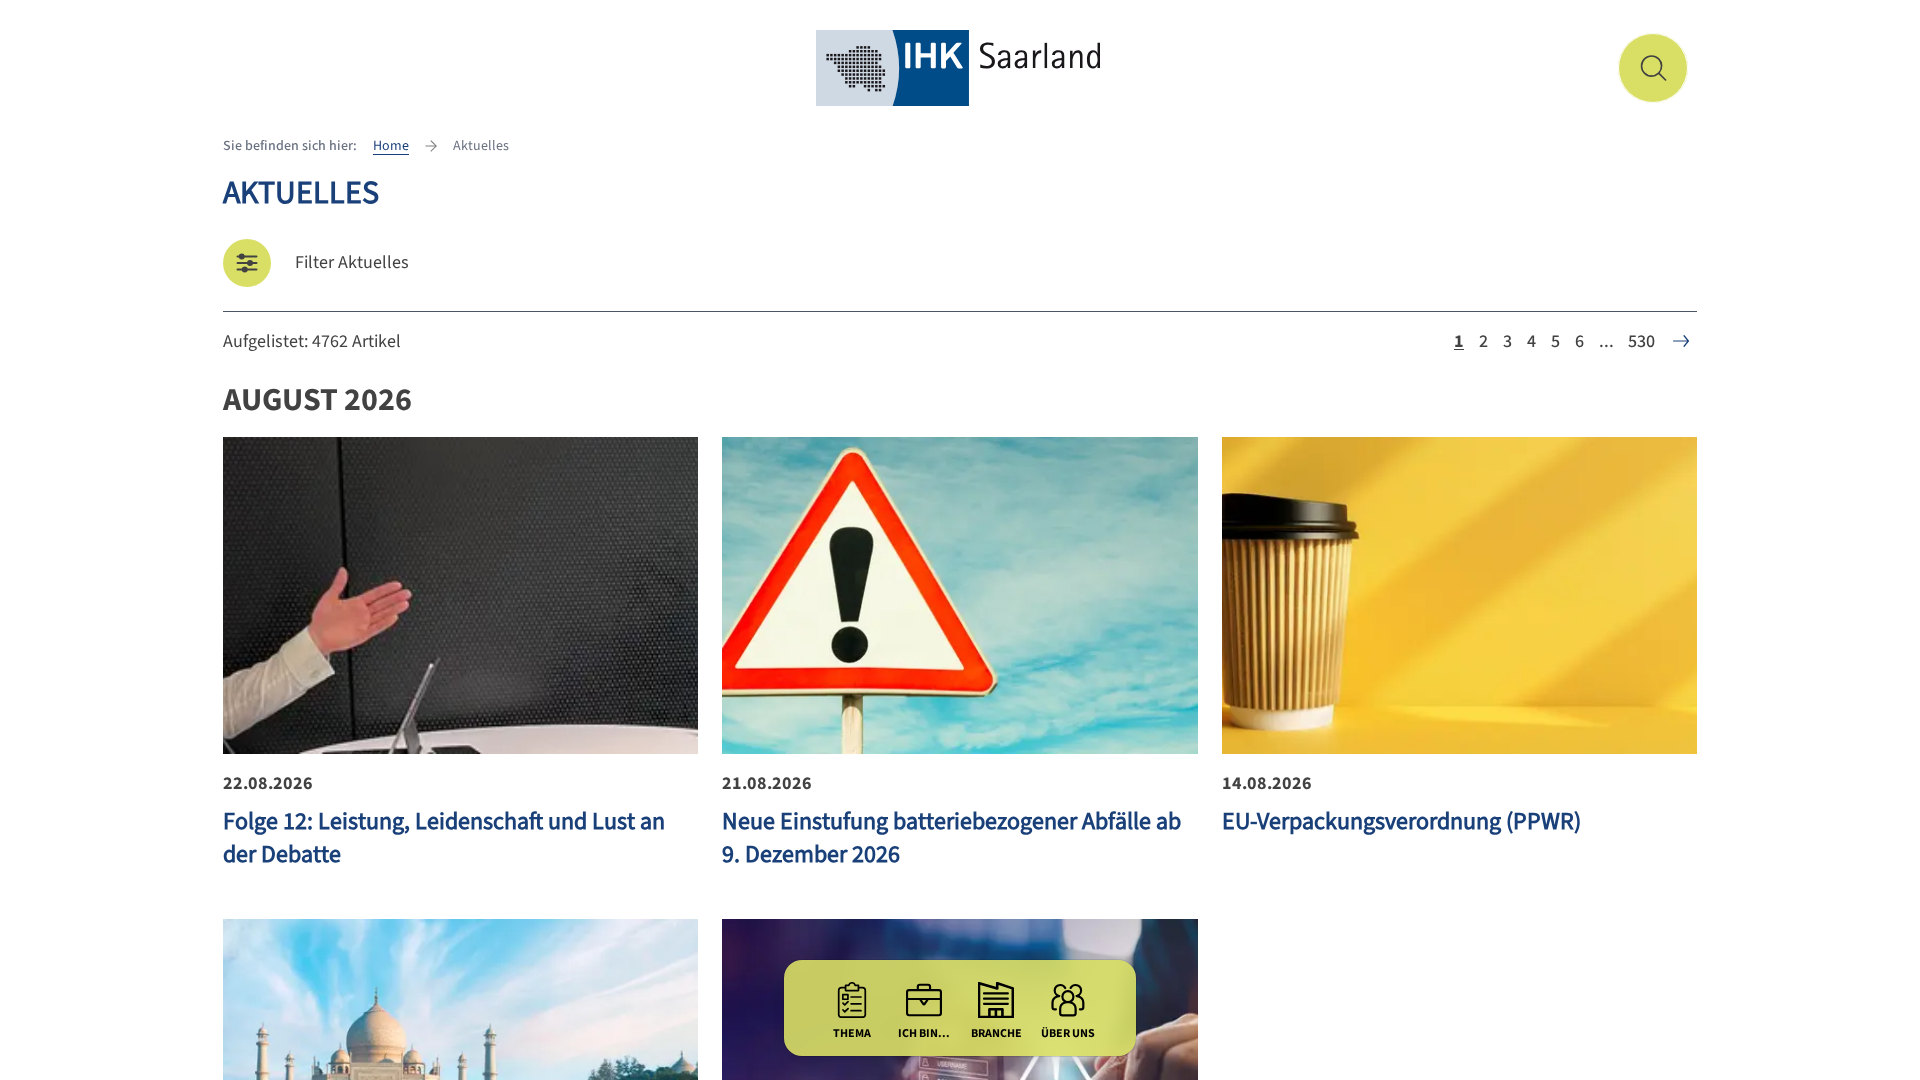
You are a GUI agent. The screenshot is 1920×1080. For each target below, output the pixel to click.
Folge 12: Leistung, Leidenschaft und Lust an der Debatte (444, 838)
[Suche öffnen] (1653, 68)
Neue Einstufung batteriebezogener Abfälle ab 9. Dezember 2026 (951, 838)
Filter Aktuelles (352, 262)
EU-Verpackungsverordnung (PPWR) (1401, 821)
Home (391, 146)
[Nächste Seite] (1681, 341)
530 (1641, 341)
